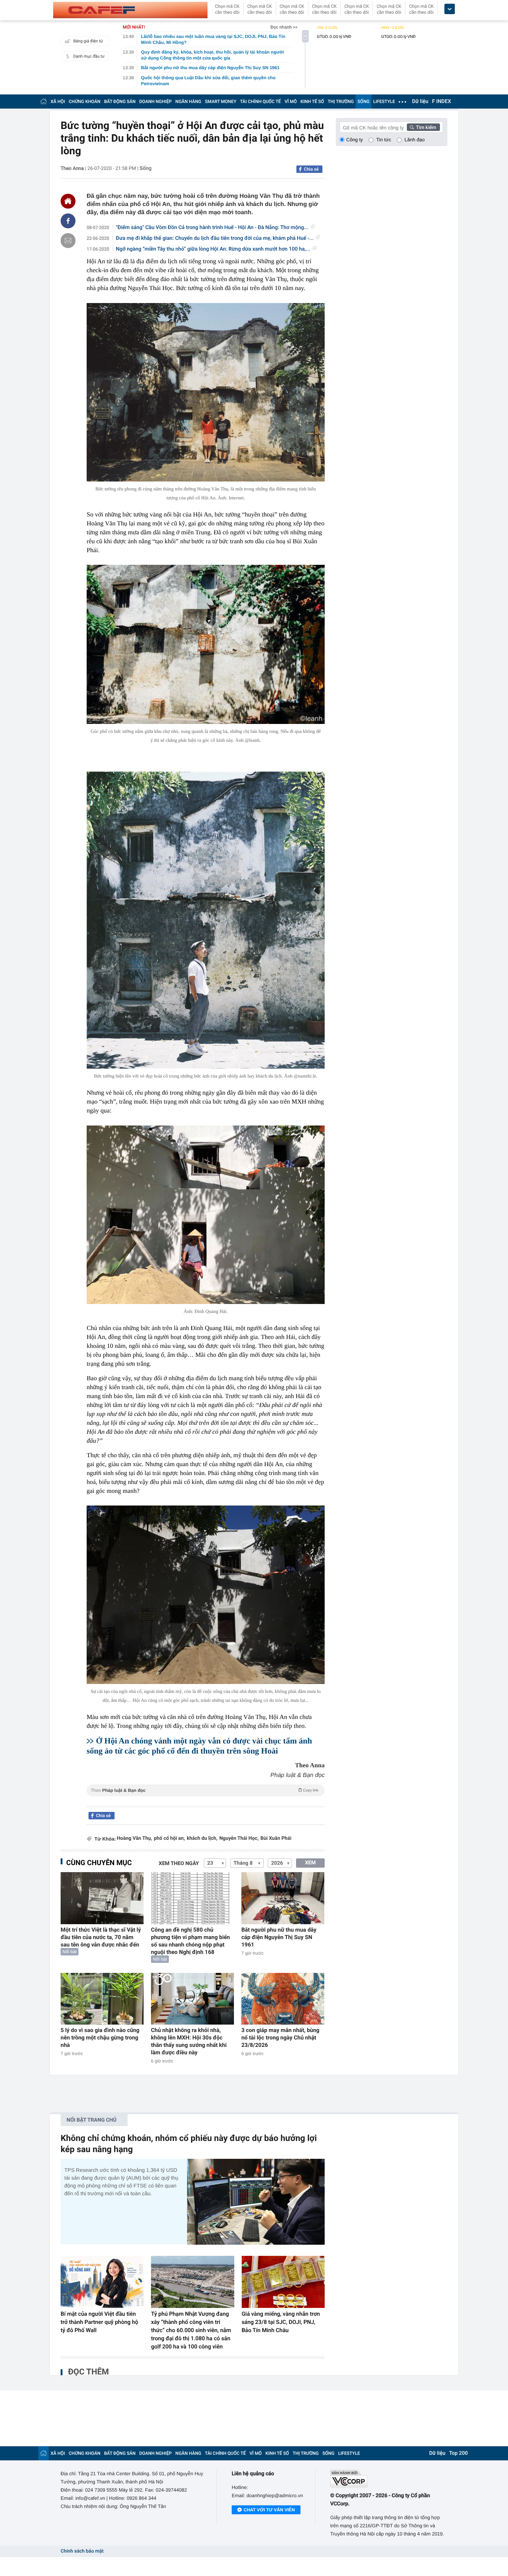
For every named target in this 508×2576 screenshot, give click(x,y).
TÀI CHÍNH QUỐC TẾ (260, 102)
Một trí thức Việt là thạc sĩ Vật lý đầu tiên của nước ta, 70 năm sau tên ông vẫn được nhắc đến (101, 1937)
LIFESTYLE (384, 102)
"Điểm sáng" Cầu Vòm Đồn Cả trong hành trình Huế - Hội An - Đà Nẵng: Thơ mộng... (212, 228)
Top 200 (459, 2453)
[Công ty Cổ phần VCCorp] (389, 2479)
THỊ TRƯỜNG (341, 102)
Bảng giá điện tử (88, 41)
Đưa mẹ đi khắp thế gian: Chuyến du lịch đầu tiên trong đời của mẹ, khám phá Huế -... (215, 238)
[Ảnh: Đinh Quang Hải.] (206, 1215)
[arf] (206, 1799)
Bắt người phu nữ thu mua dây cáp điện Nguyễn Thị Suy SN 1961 (279, 1937)
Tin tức (384, 140)
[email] (68, 241)
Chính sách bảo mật (82, 2551)
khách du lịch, (202, 1838)
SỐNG (363, 102)
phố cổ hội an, (169, 1838)
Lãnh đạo (415, 140)
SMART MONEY (221, 102)
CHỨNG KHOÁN (85, 102)
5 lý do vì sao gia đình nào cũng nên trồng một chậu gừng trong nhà (100, 2038)
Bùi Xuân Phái (276, 1838)
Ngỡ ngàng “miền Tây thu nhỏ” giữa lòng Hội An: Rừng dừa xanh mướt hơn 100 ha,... (213, 249)
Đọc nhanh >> (284, 27)
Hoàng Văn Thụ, (134, 1838)
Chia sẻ (311, 169)
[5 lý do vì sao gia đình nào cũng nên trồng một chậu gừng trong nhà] (102, 1999)
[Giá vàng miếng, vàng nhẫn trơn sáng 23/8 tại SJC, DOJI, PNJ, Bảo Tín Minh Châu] (283, 2282)
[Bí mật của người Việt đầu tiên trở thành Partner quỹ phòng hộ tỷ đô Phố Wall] (102, 2282)
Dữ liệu (420, 102)
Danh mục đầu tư (89, 56)
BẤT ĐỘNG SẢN (120, 102)
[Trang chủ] (44, 101)
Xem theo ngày (179, 1864)
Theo (205, 1790)
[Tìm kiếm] (424, 127)
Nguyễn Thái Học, (239, 1838)
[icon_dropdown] (450, 9)
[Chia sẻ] (68, 221)
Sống (145, 168)
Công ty (355, 140)
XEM (310, 1863)
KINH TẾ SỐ (312, 102)
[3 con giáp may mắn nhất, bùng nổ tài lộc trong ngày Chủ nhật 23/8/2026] (283, 1999)
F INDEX (442, 102)
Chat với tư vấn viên (269, 2510)
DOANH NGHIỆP (156, 102)
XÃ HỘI (58, 102)
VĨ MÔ (291, 102)
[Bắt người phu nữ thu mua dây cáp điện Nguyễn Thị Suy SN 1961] (283, 1898)
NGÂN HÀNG (189, 102)
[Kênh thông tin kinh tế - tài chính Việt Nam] (130, 10)
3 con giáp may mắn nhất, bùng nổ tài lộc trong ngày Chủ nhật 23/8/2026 (280, 2038)
